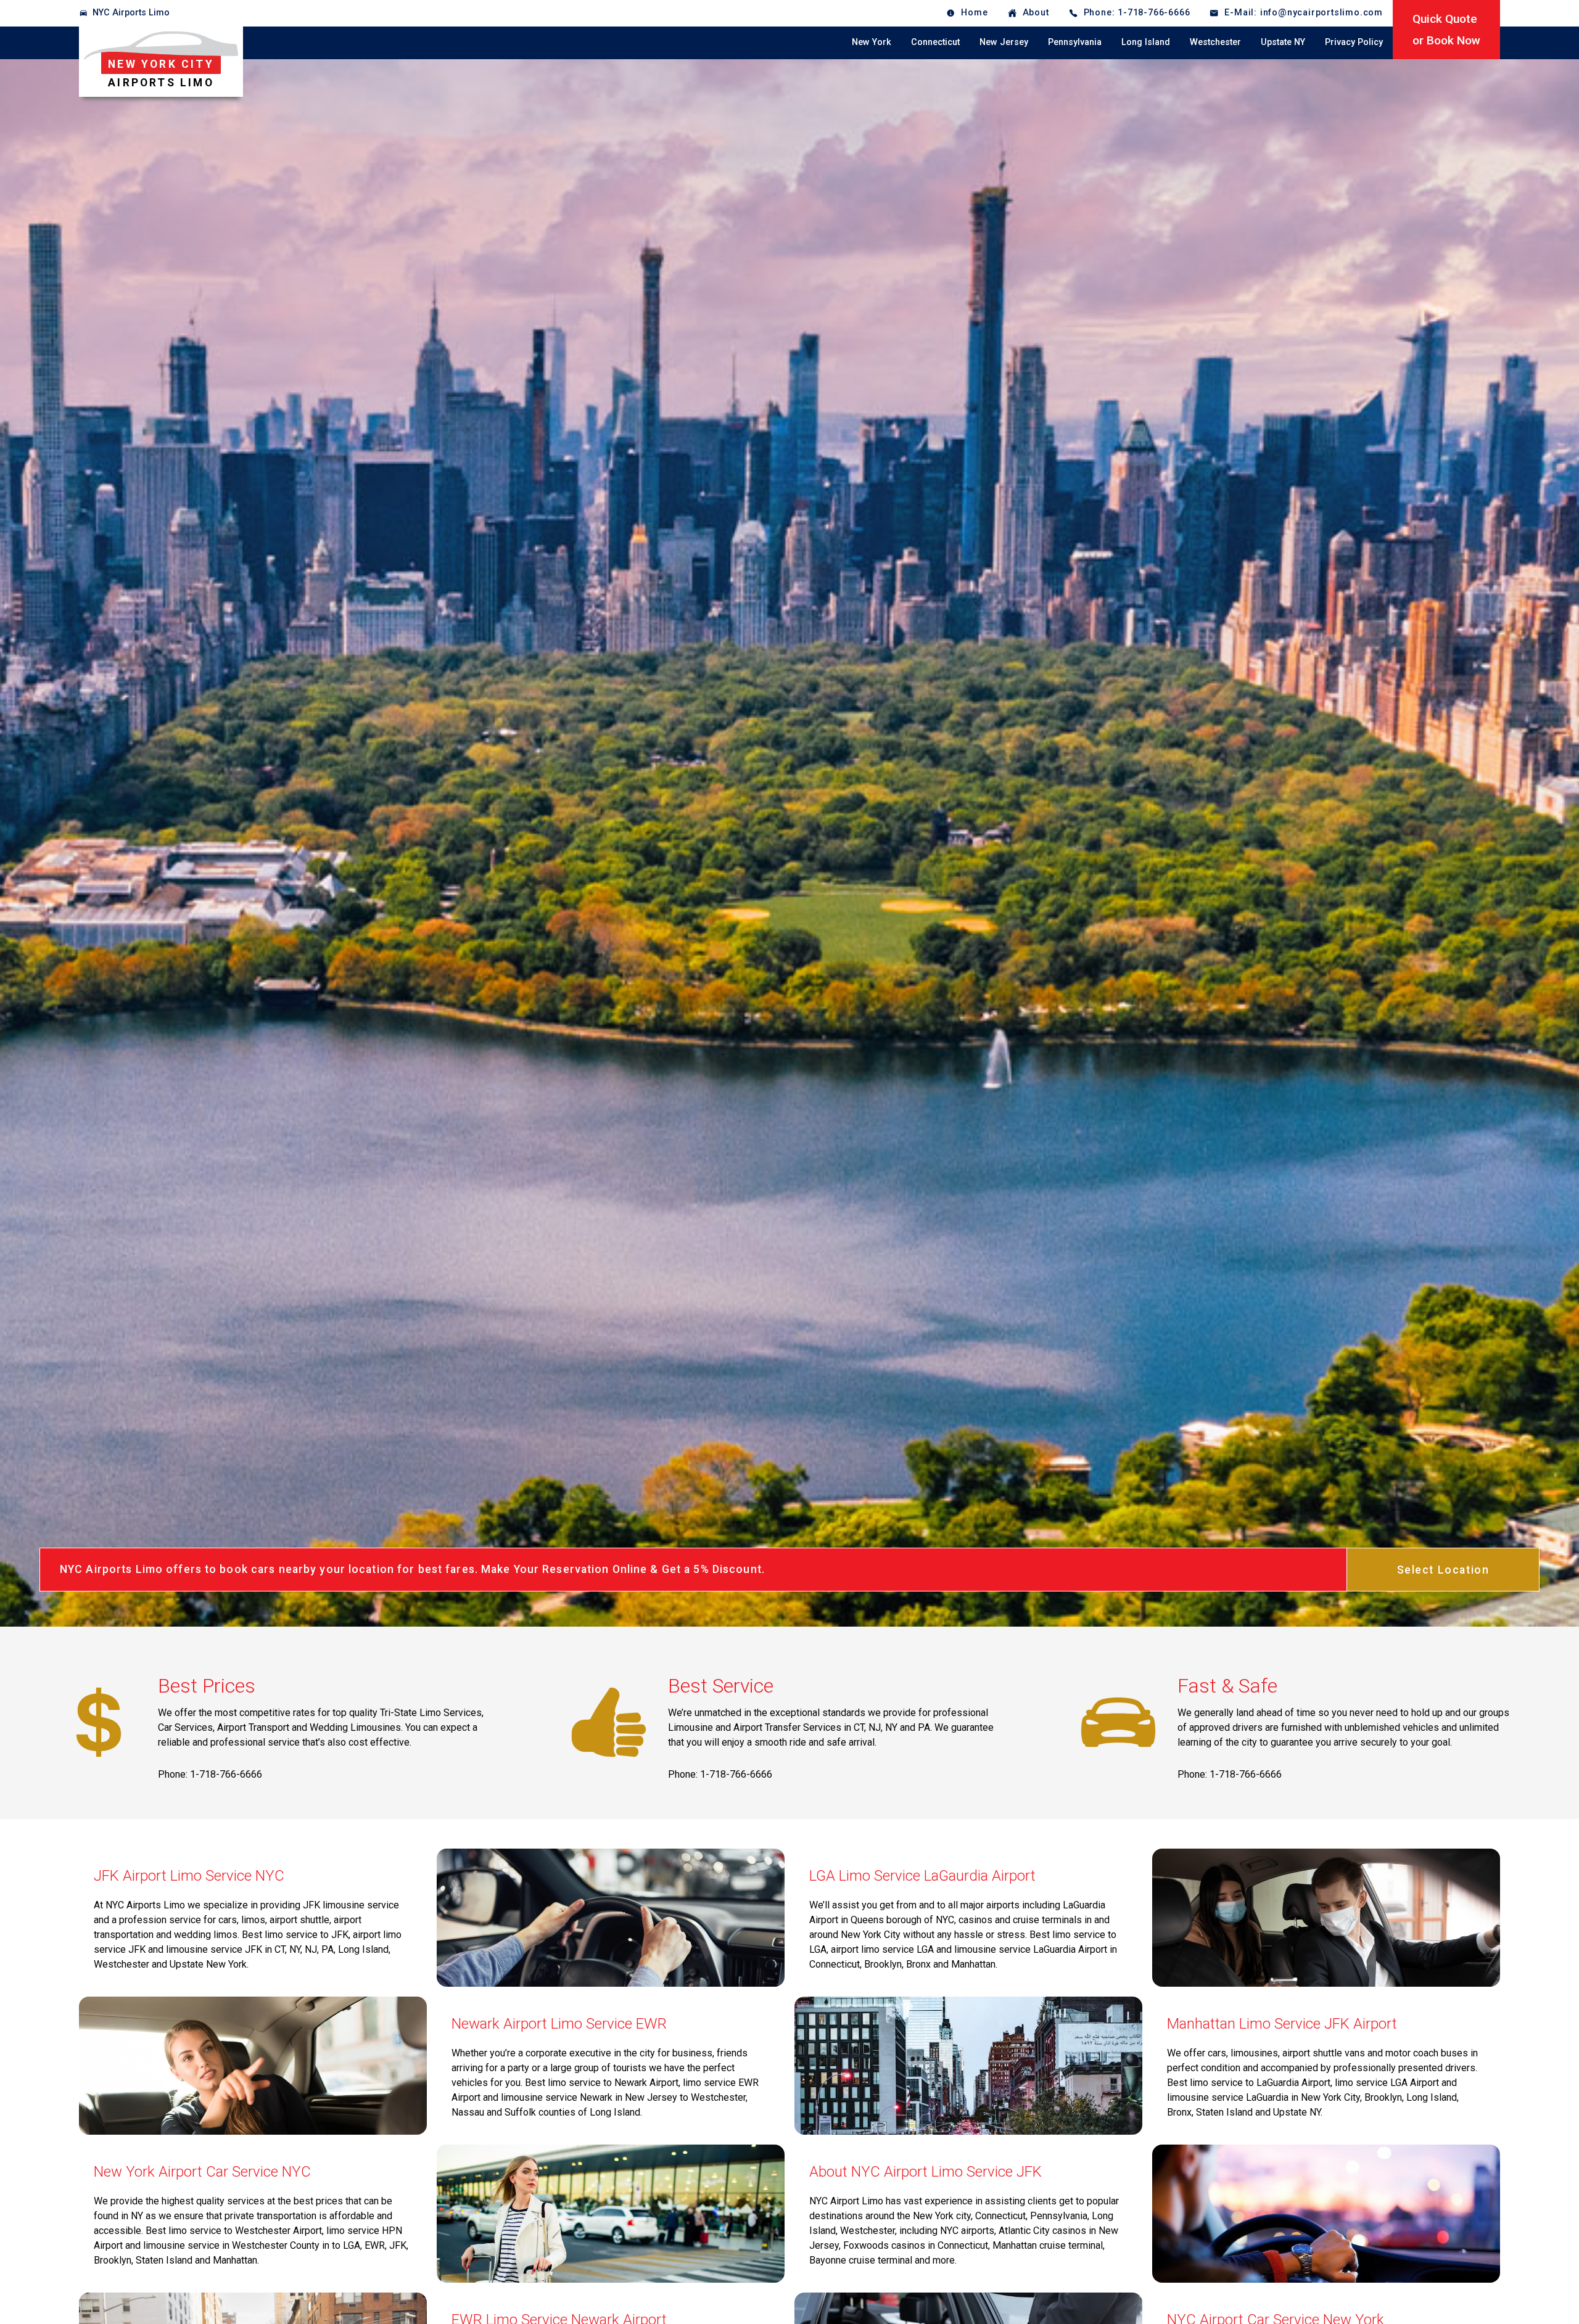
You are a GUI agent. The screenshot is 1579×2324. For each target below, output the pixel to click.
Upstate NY (1283, 42)
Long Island (1146, 42)
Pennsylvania (1075, 42)
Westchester (1215, 42)
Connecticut (935, 42)
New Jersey (1004, 42)
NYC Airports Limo (131, 13)
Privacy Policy (1354, 42)
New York (872, 42)
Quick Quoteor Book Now (1446, 30)
